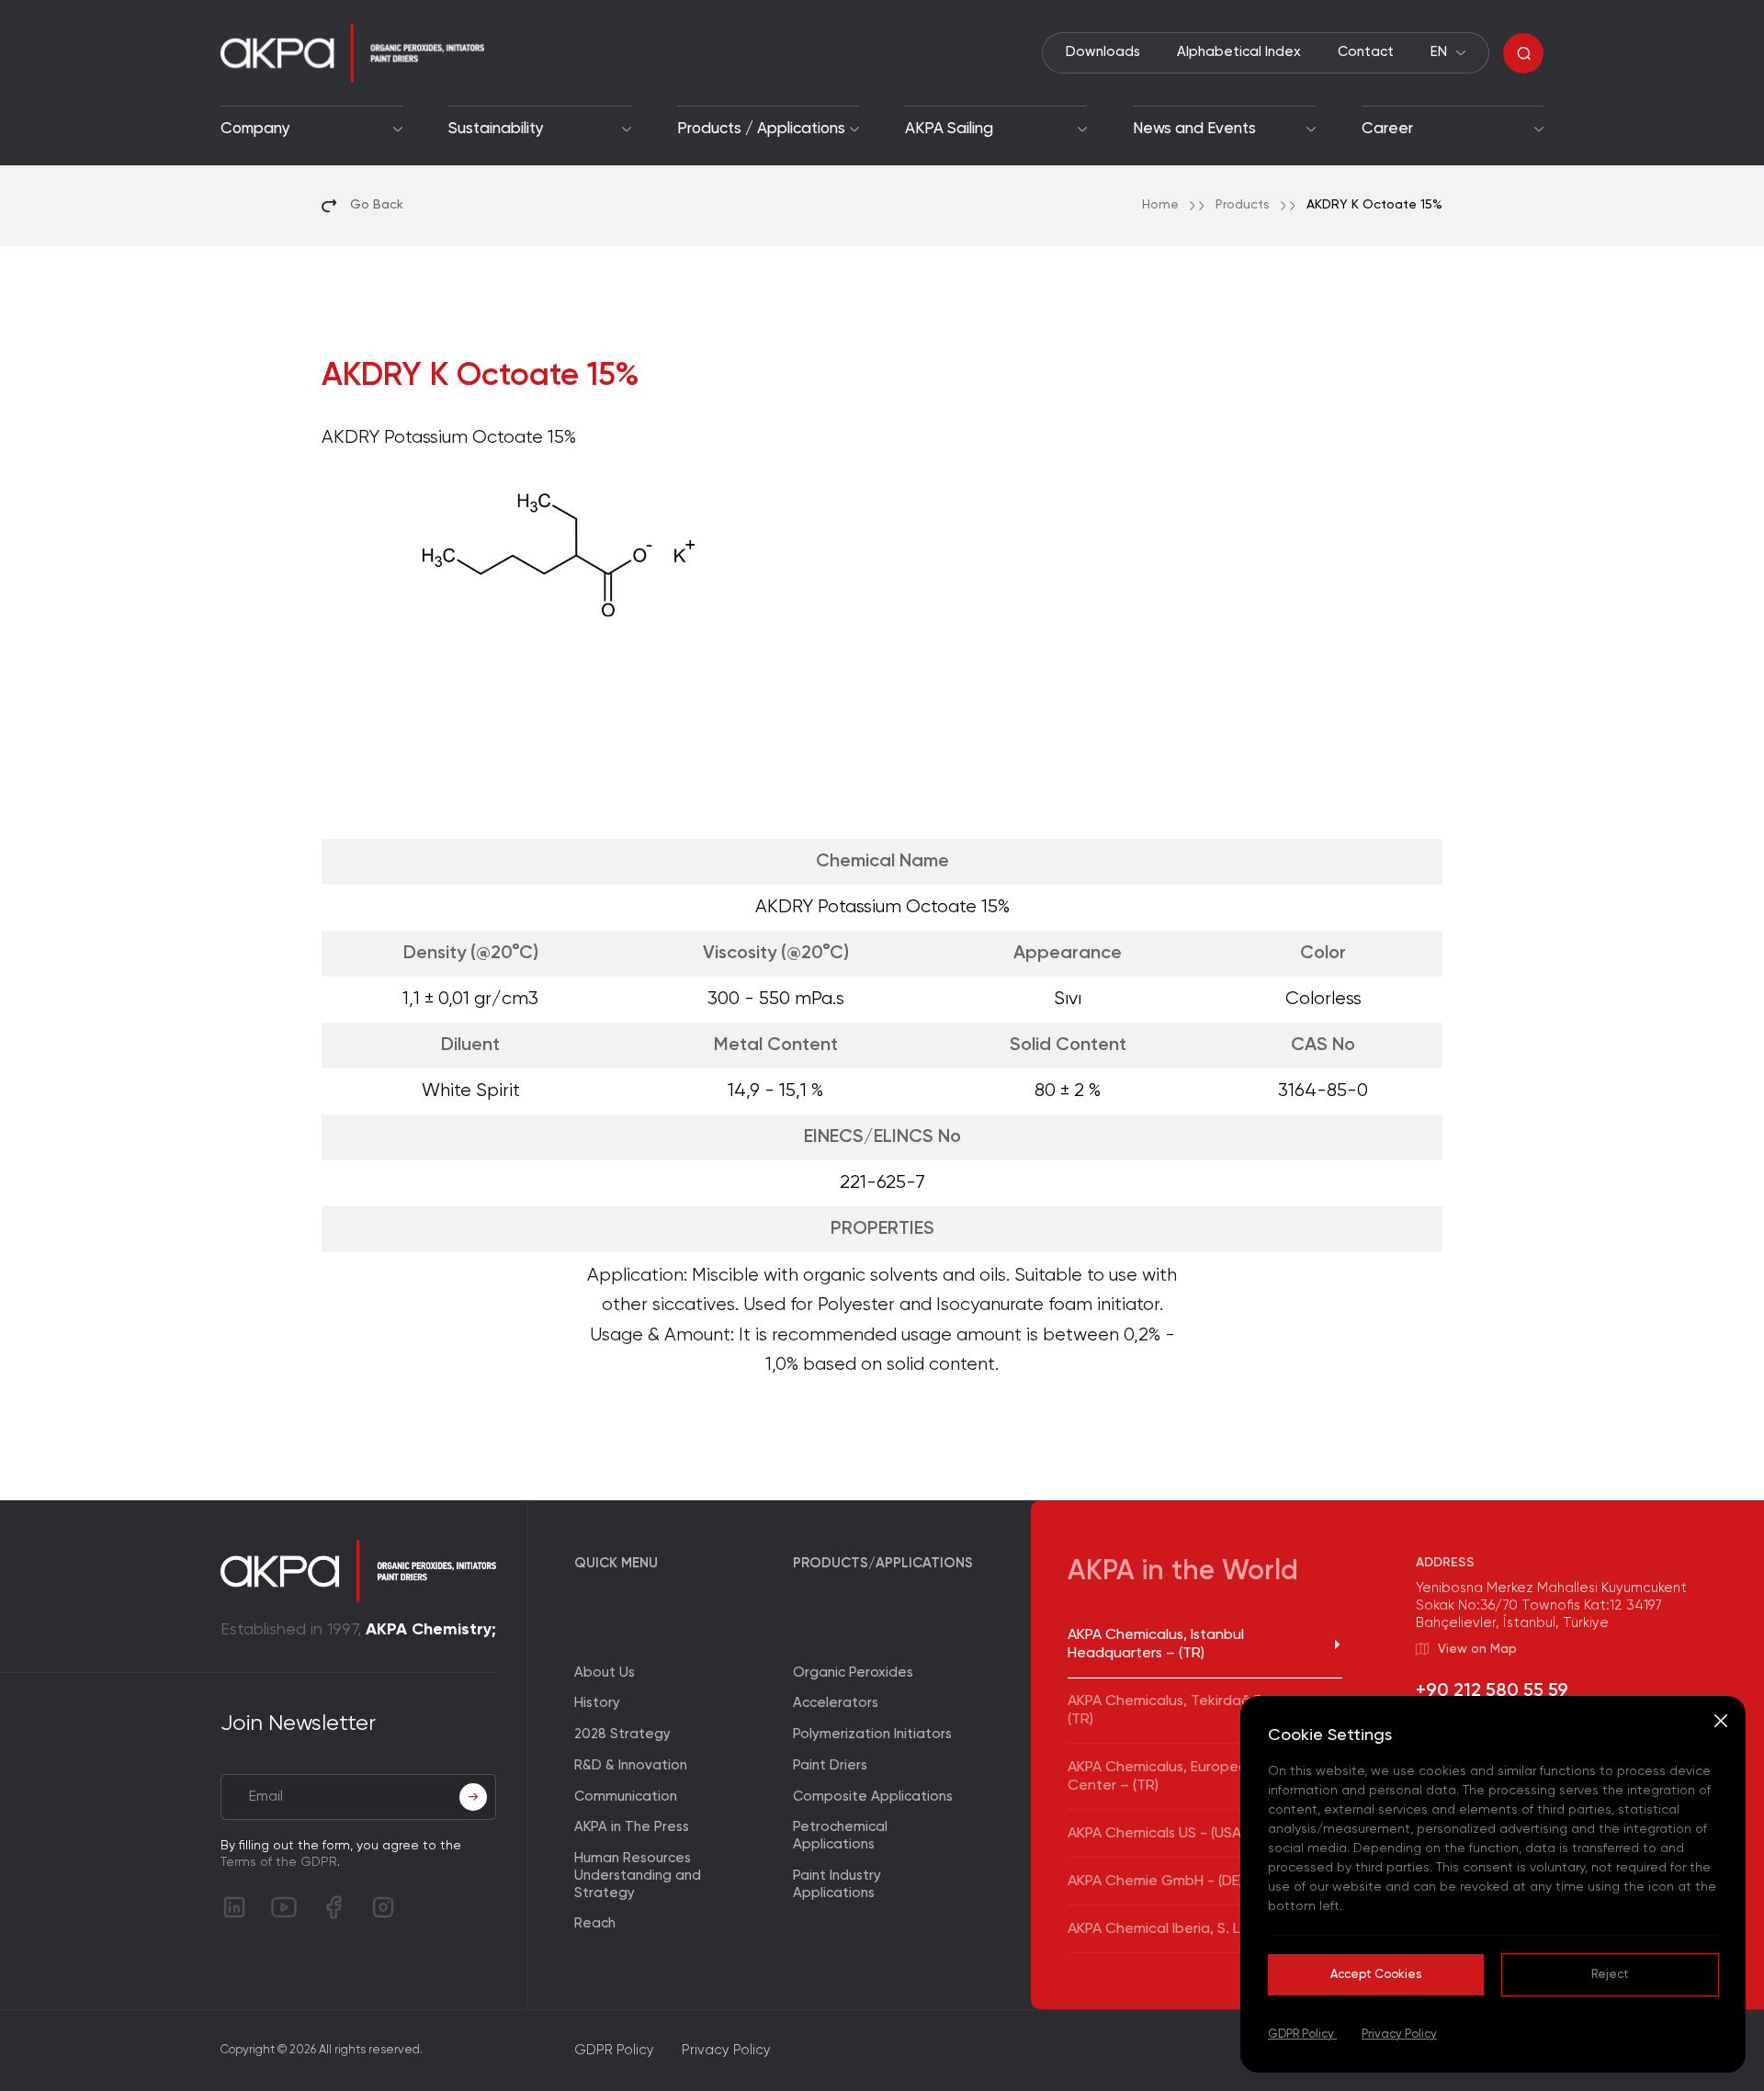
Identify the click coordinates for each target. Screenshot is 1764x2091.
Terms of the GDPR (279, 1862)
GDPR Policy (1302, 2034)
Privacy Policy (1399, 2034)
